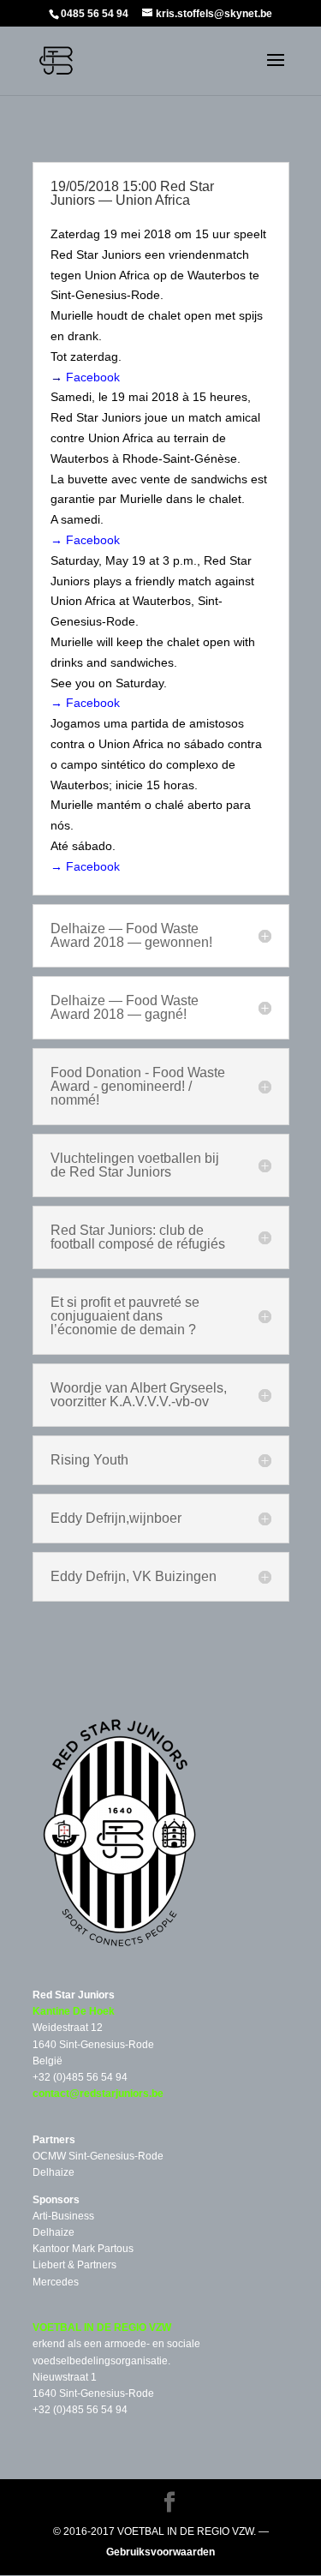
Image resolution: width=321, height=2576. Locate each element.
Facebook (93, 377)
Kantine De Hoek (74, 2011)
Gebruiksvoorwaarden (160, 2552)
